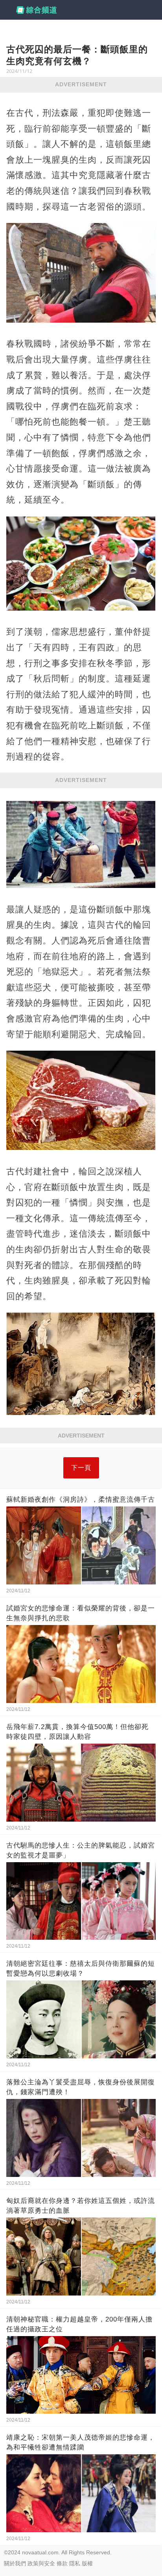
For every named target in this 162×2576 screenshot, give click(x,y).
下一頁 (81, 1468)
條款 (62, 2563)
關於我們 (15, 2563)
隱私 (75, 2563)
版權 (87, 2563)
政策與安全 (41, 2563)
